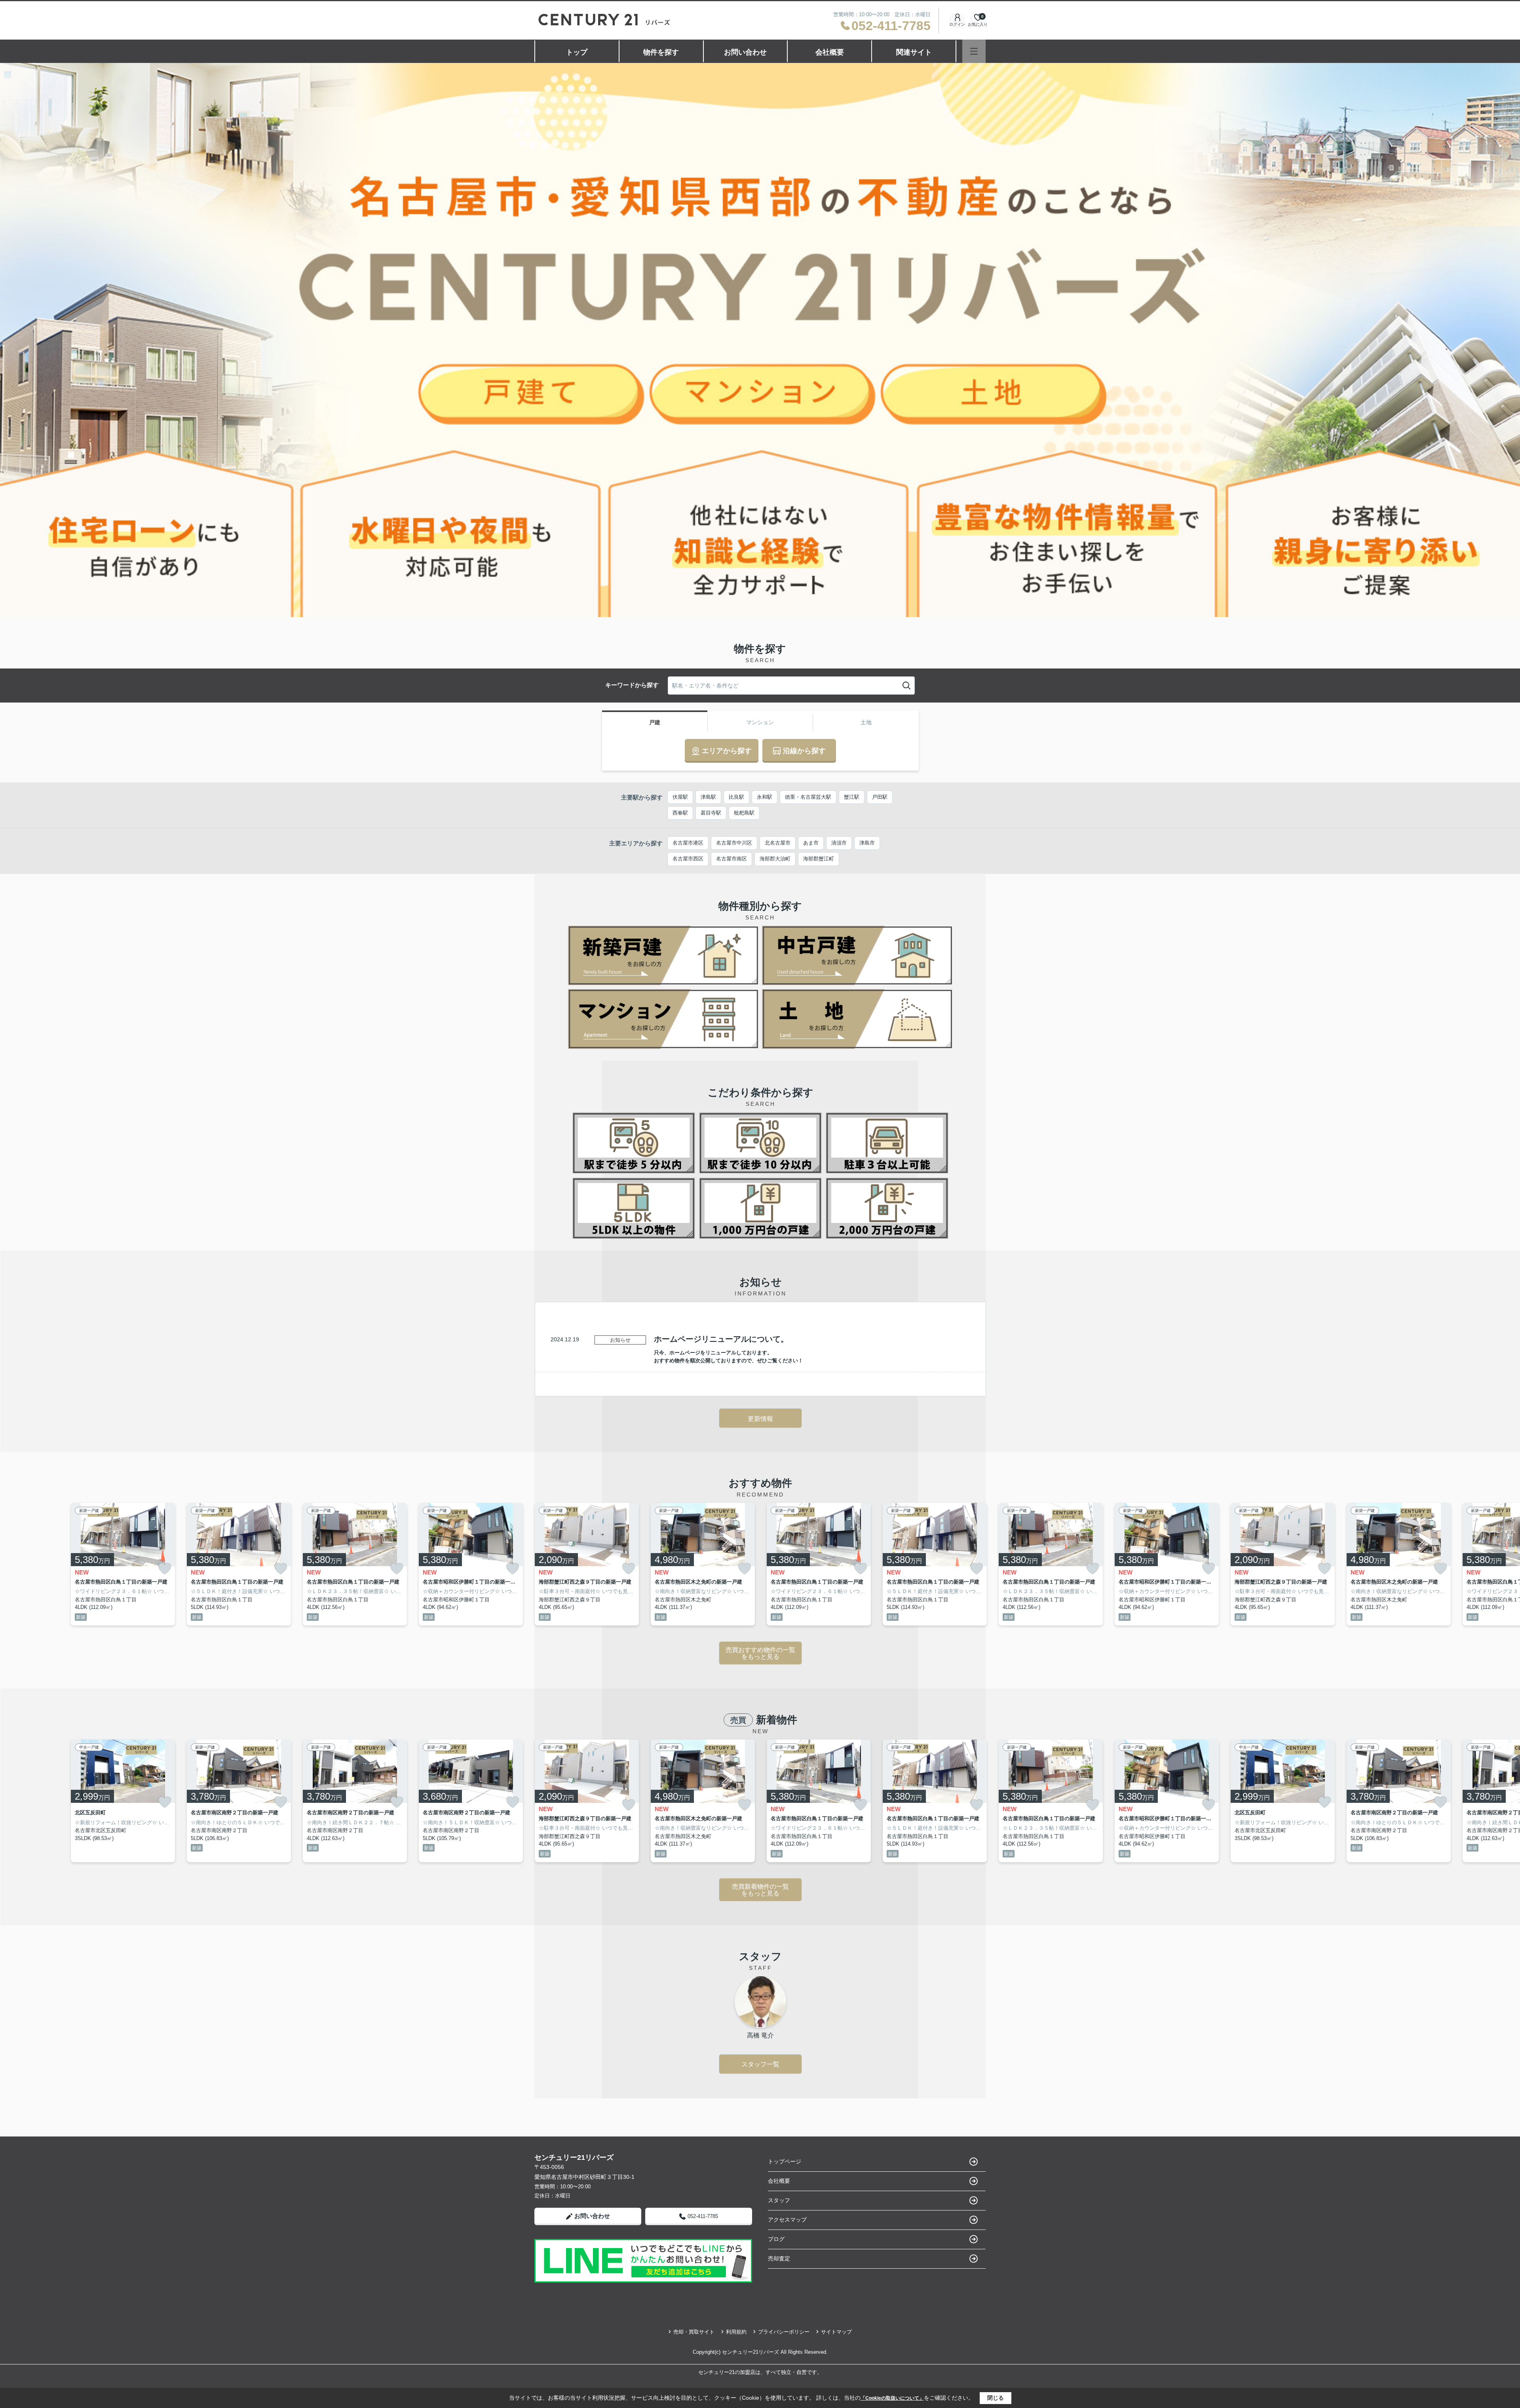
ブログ (776, 2239)
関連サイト (914, 52)
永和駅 (765, 797)
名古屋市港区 (688, 843)
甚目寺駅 (711, 813)
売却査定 (779, 2258)
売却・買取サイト (694, 2332)
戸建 (655, 722)
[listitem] (587, 1564)
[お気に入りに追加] (165, 1568)
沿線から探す (804, 751)
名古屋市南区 (731, 859)
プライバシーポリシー (784, 2332)
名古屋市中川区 (734, 843)
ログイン (957, 24)
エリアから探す (727, 751)
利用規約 (736, 2332)
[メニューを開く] (974, 51)
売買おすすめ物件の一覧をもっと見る (760, 1653)
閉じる (996, 2398)
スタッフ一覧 (760, 2064)
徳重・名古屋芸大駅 (808, 797)
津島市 (867, 843)
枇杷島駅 (744, 813)
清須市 (839, 843)
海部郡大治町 (775, 859)
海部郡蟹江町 (819, 859)
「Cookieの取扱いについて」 (892, 2398)
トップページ (785, 2161)
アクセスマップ (787, 2220)
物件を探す (661, 52)
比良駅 (736, 797)
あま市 (811, 843)
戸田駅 (880, 797)
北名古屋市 (778, 843)
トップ (577, 52)
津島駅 (708, 797)
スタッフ (779, 2200)
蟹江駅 (852, 797)
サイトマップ (836, 2332)
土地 (866, 722)
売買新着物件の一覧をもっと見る (760, 1890)
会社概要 (830, 52)
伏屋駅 (680, 797)
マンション (760, 722)
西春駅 (680, 813)
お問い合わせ (745, 52)
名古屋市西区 (688, 859)
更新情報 (760, 1419)
